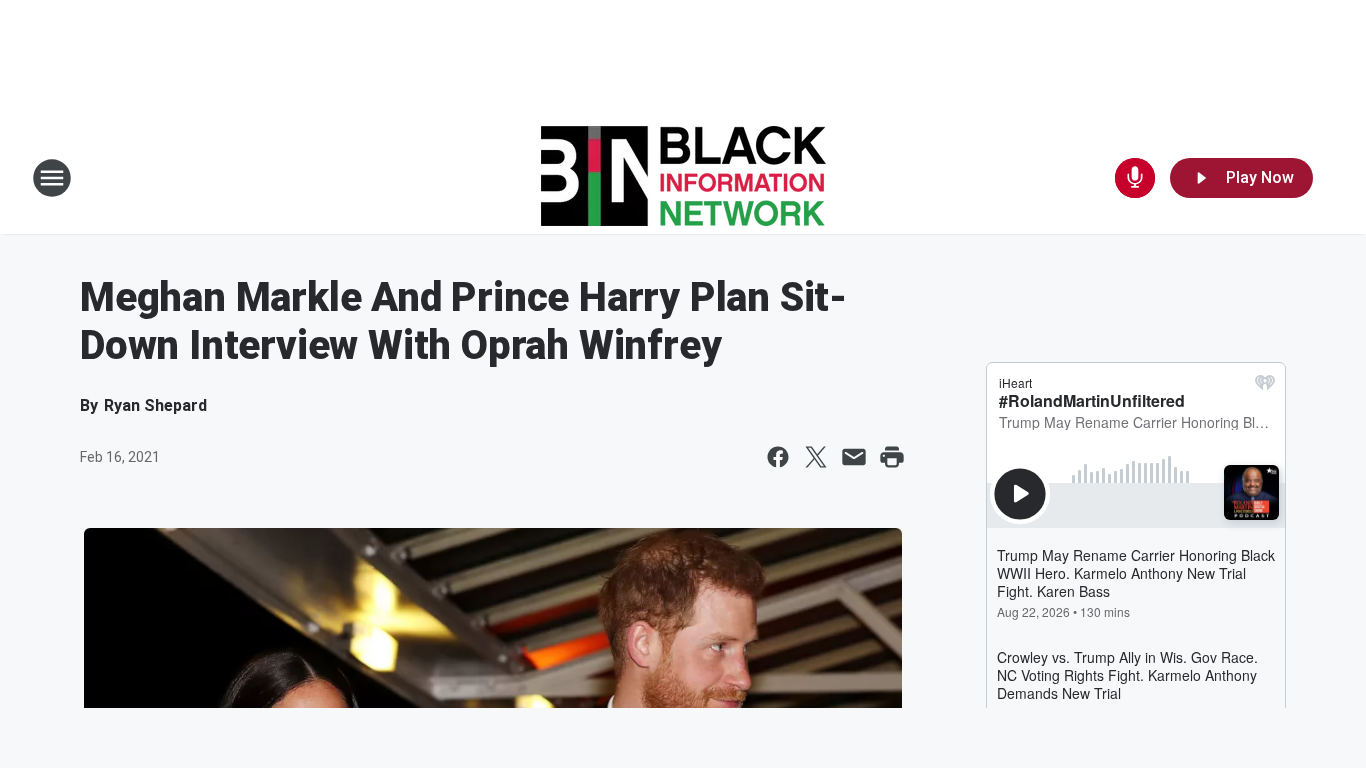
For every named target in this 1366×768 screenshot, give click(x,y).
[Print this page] (892, 457)
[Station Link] (683, 178)
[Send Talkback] (1135, 178)
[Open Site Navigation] (52, 178)
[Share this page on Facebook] (778, 457)
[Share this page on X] (816, 457)
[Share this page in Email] (854, 457)
